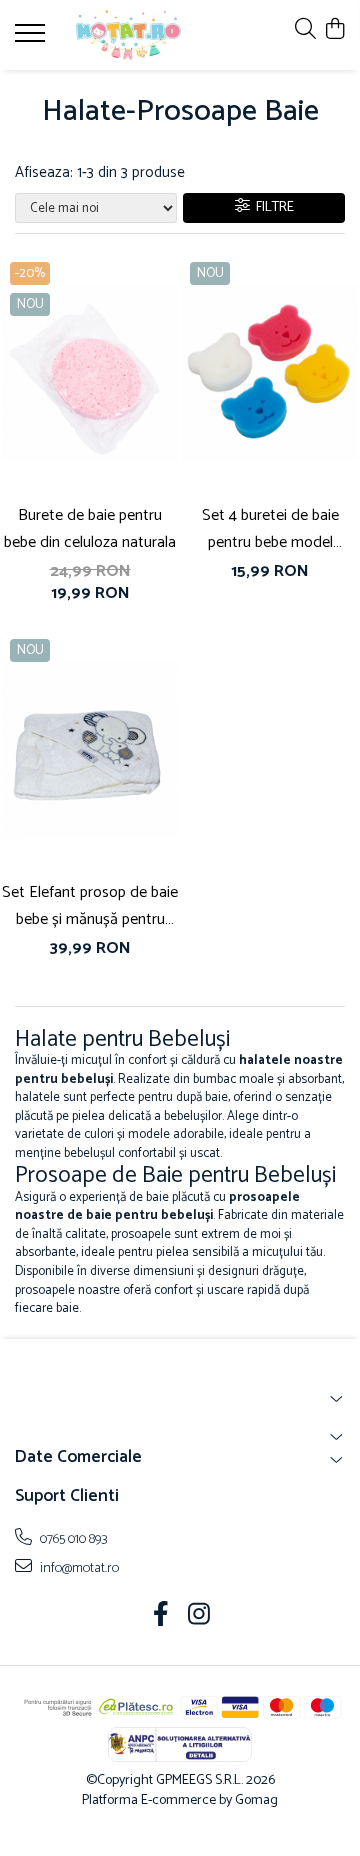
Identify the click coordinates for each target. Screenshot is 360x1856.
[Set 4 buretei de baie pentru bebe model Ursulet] (270, 373)
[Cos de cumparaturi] (334, 30)
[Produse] (32, 39)
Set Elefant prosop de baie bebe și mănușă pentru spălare (90, 906)
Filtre (272, 207)
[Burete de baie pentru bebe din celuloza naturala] (90, 373)
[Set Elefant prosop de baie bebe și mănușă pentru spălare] (90, 750)
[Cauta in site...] (305, 30)
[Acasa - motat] (128, 35)
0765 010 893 (72, 1539)
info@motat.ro (78, 1568)
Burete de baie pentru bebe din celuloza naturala (90, 529)
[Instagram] (199, 1617)
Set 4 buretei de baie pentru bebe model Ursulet (270, 529)
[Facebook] (161, 1617)
